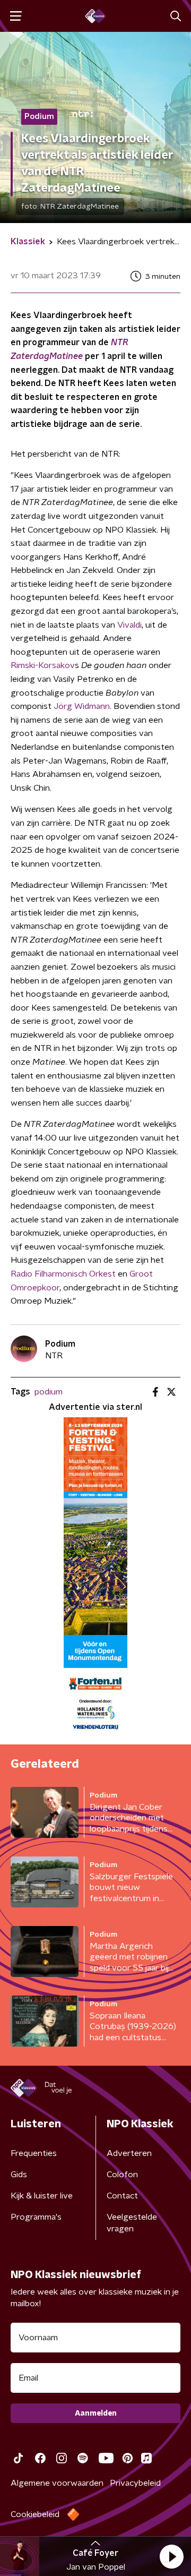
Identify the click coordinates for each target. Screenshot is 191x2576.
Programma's (36, 2217)
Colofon (122, 2175)
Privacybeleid (135, 2483)
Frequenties (34, 2153)
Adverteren (129, 2153)
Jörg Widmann (82, 706)
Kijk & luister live (42, 2196)
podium (49, 1392)
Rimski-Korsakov (43, 665)
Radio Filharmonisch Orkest (63, 1274)
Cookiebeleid (35, 2514)
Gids (19, 2175)
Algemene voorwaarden (57, 2483)
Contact (122, 2196)
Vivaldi (129, 625)
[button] (171, 2556)
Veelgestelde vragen (132, 2223)
